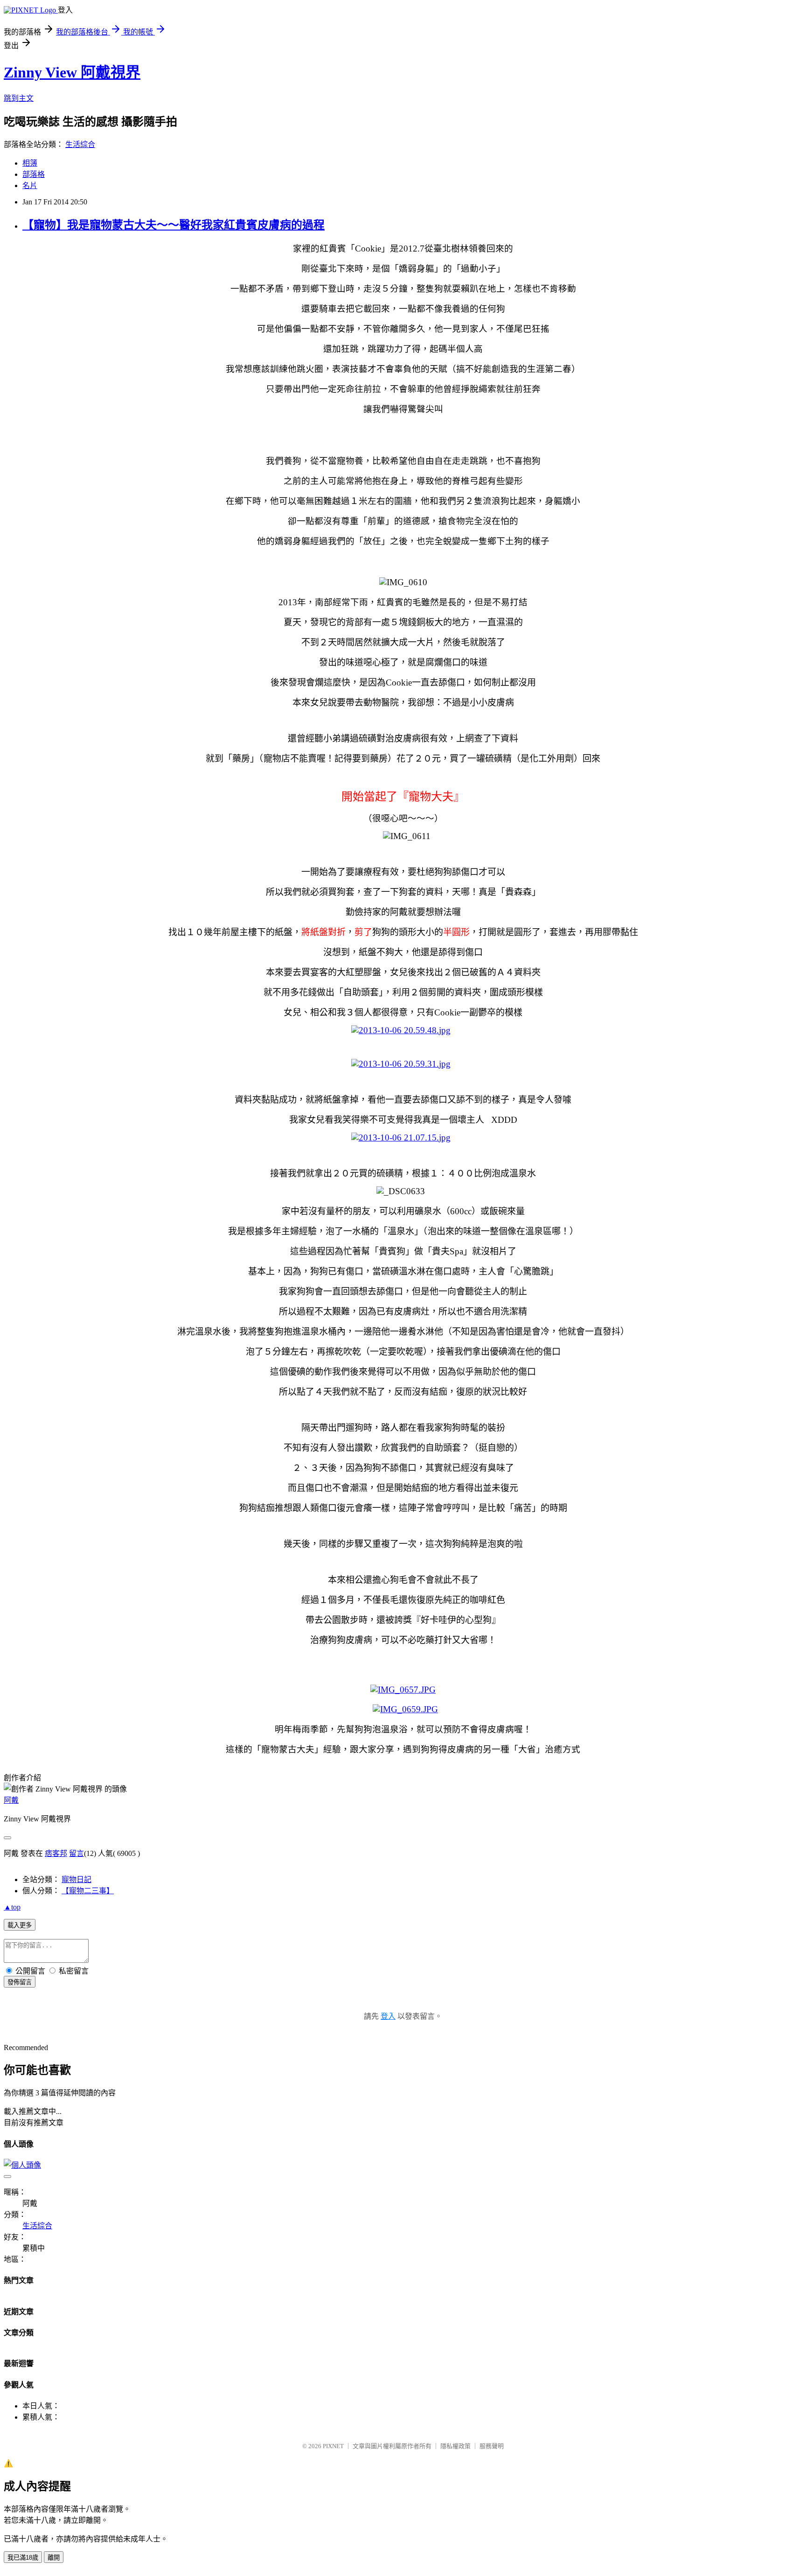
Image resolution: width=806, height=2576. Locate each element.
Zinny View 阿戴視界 (72, 72)
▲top (12, 1907)
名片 (30, 185)
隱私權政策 (455, 2446)
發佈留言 (20, 1982)
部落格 (34, 174)
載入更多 (20, 1925)
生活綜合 (80, 144)
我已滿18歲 (23, 2558)
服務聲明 (492, 2446)
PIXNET (333, 2446)
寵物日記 (76, 1879)
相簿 (30, 163)
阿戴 (11, 1800)
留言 (76, 1853)
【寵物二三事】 (88, 1891)
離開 (54, 2558)
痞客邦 (56, 1853)
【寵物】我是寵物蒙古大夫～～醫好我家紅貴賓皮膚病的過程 (174, 225)
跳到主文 (19, 98)
